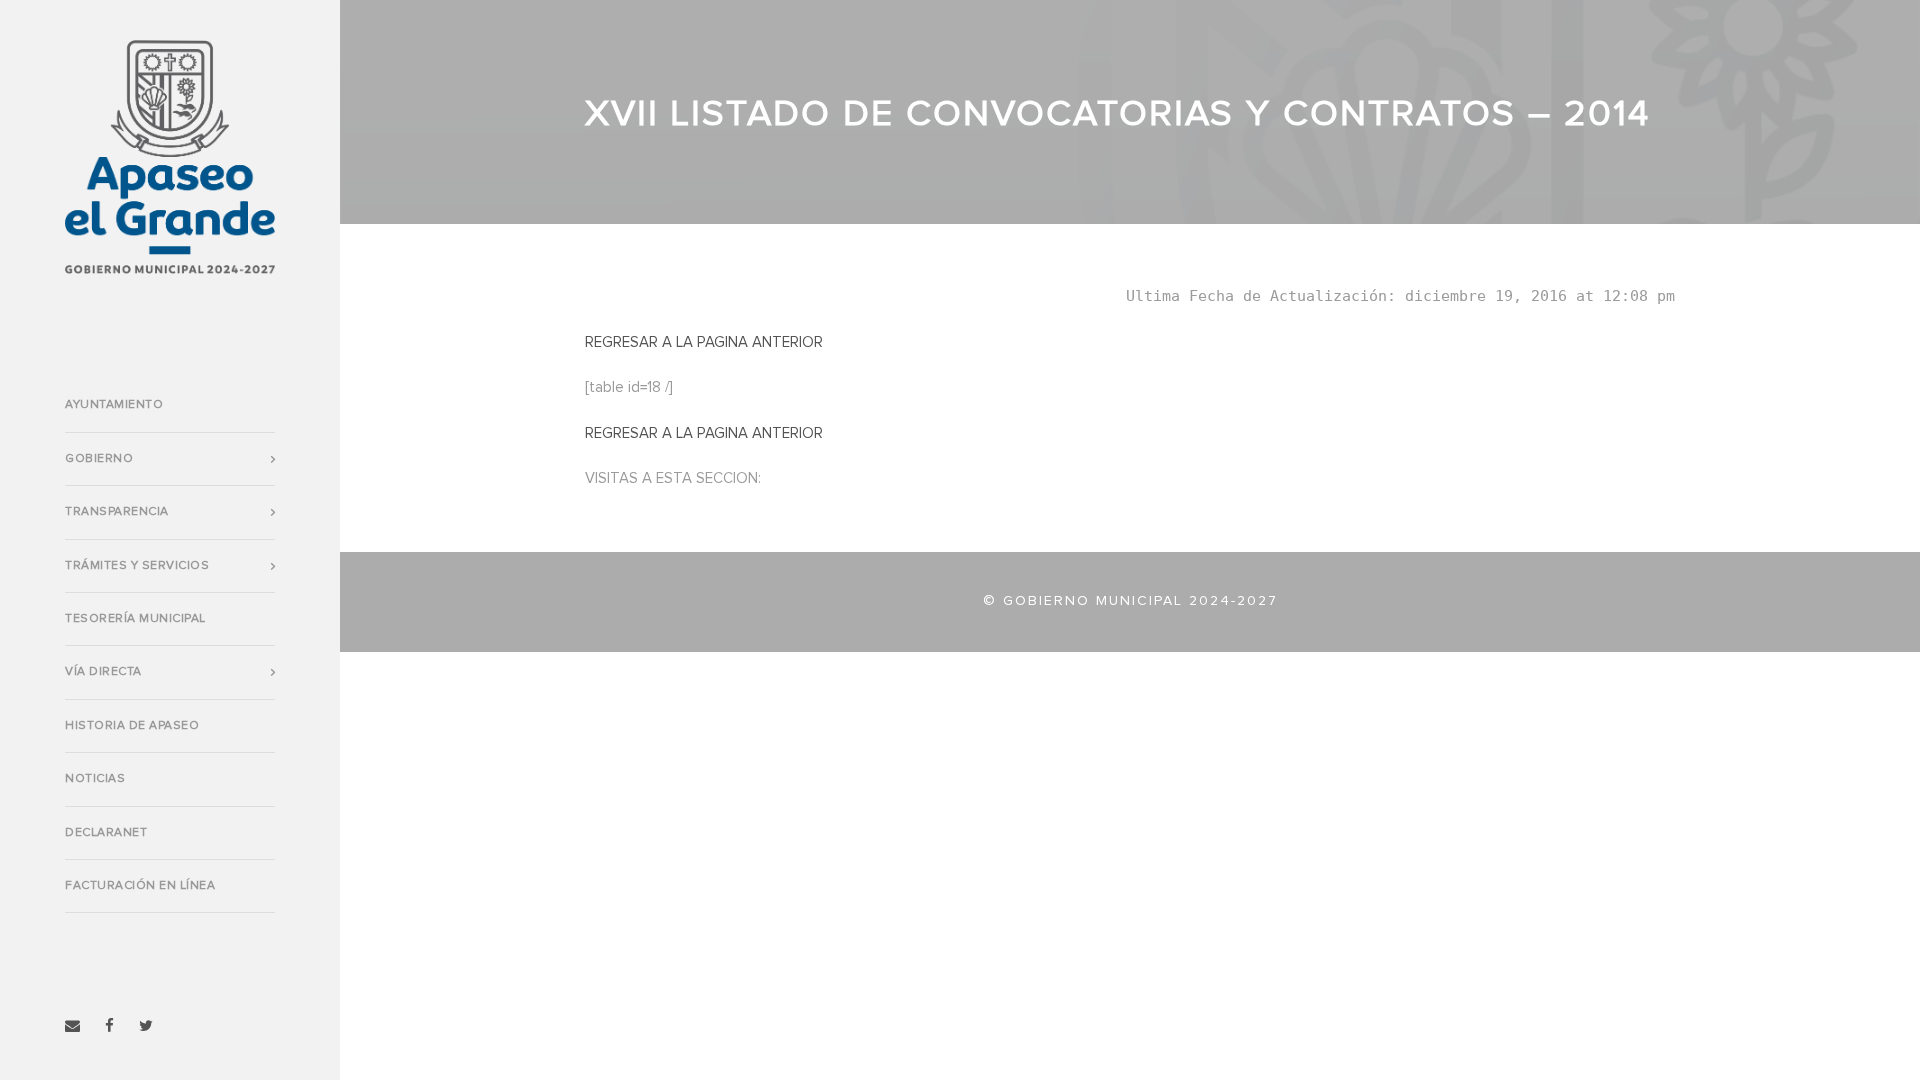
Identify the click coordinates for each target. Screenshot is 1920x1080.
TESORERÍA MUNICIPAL (135, 619)
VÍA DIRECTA (103, 672)
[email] (72, 1026)
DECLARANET (106, 833)
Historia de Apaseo (132, 726)
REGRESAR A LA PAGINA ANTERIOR (704, 342)
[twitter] (146, 1026)
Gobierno (99, 459)
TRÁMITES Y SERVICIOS (137, 566)
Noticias (95, 779)
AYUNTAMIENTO (114, 405)
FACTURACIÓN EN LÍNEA (140, 886)
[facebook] (109, 1026)
